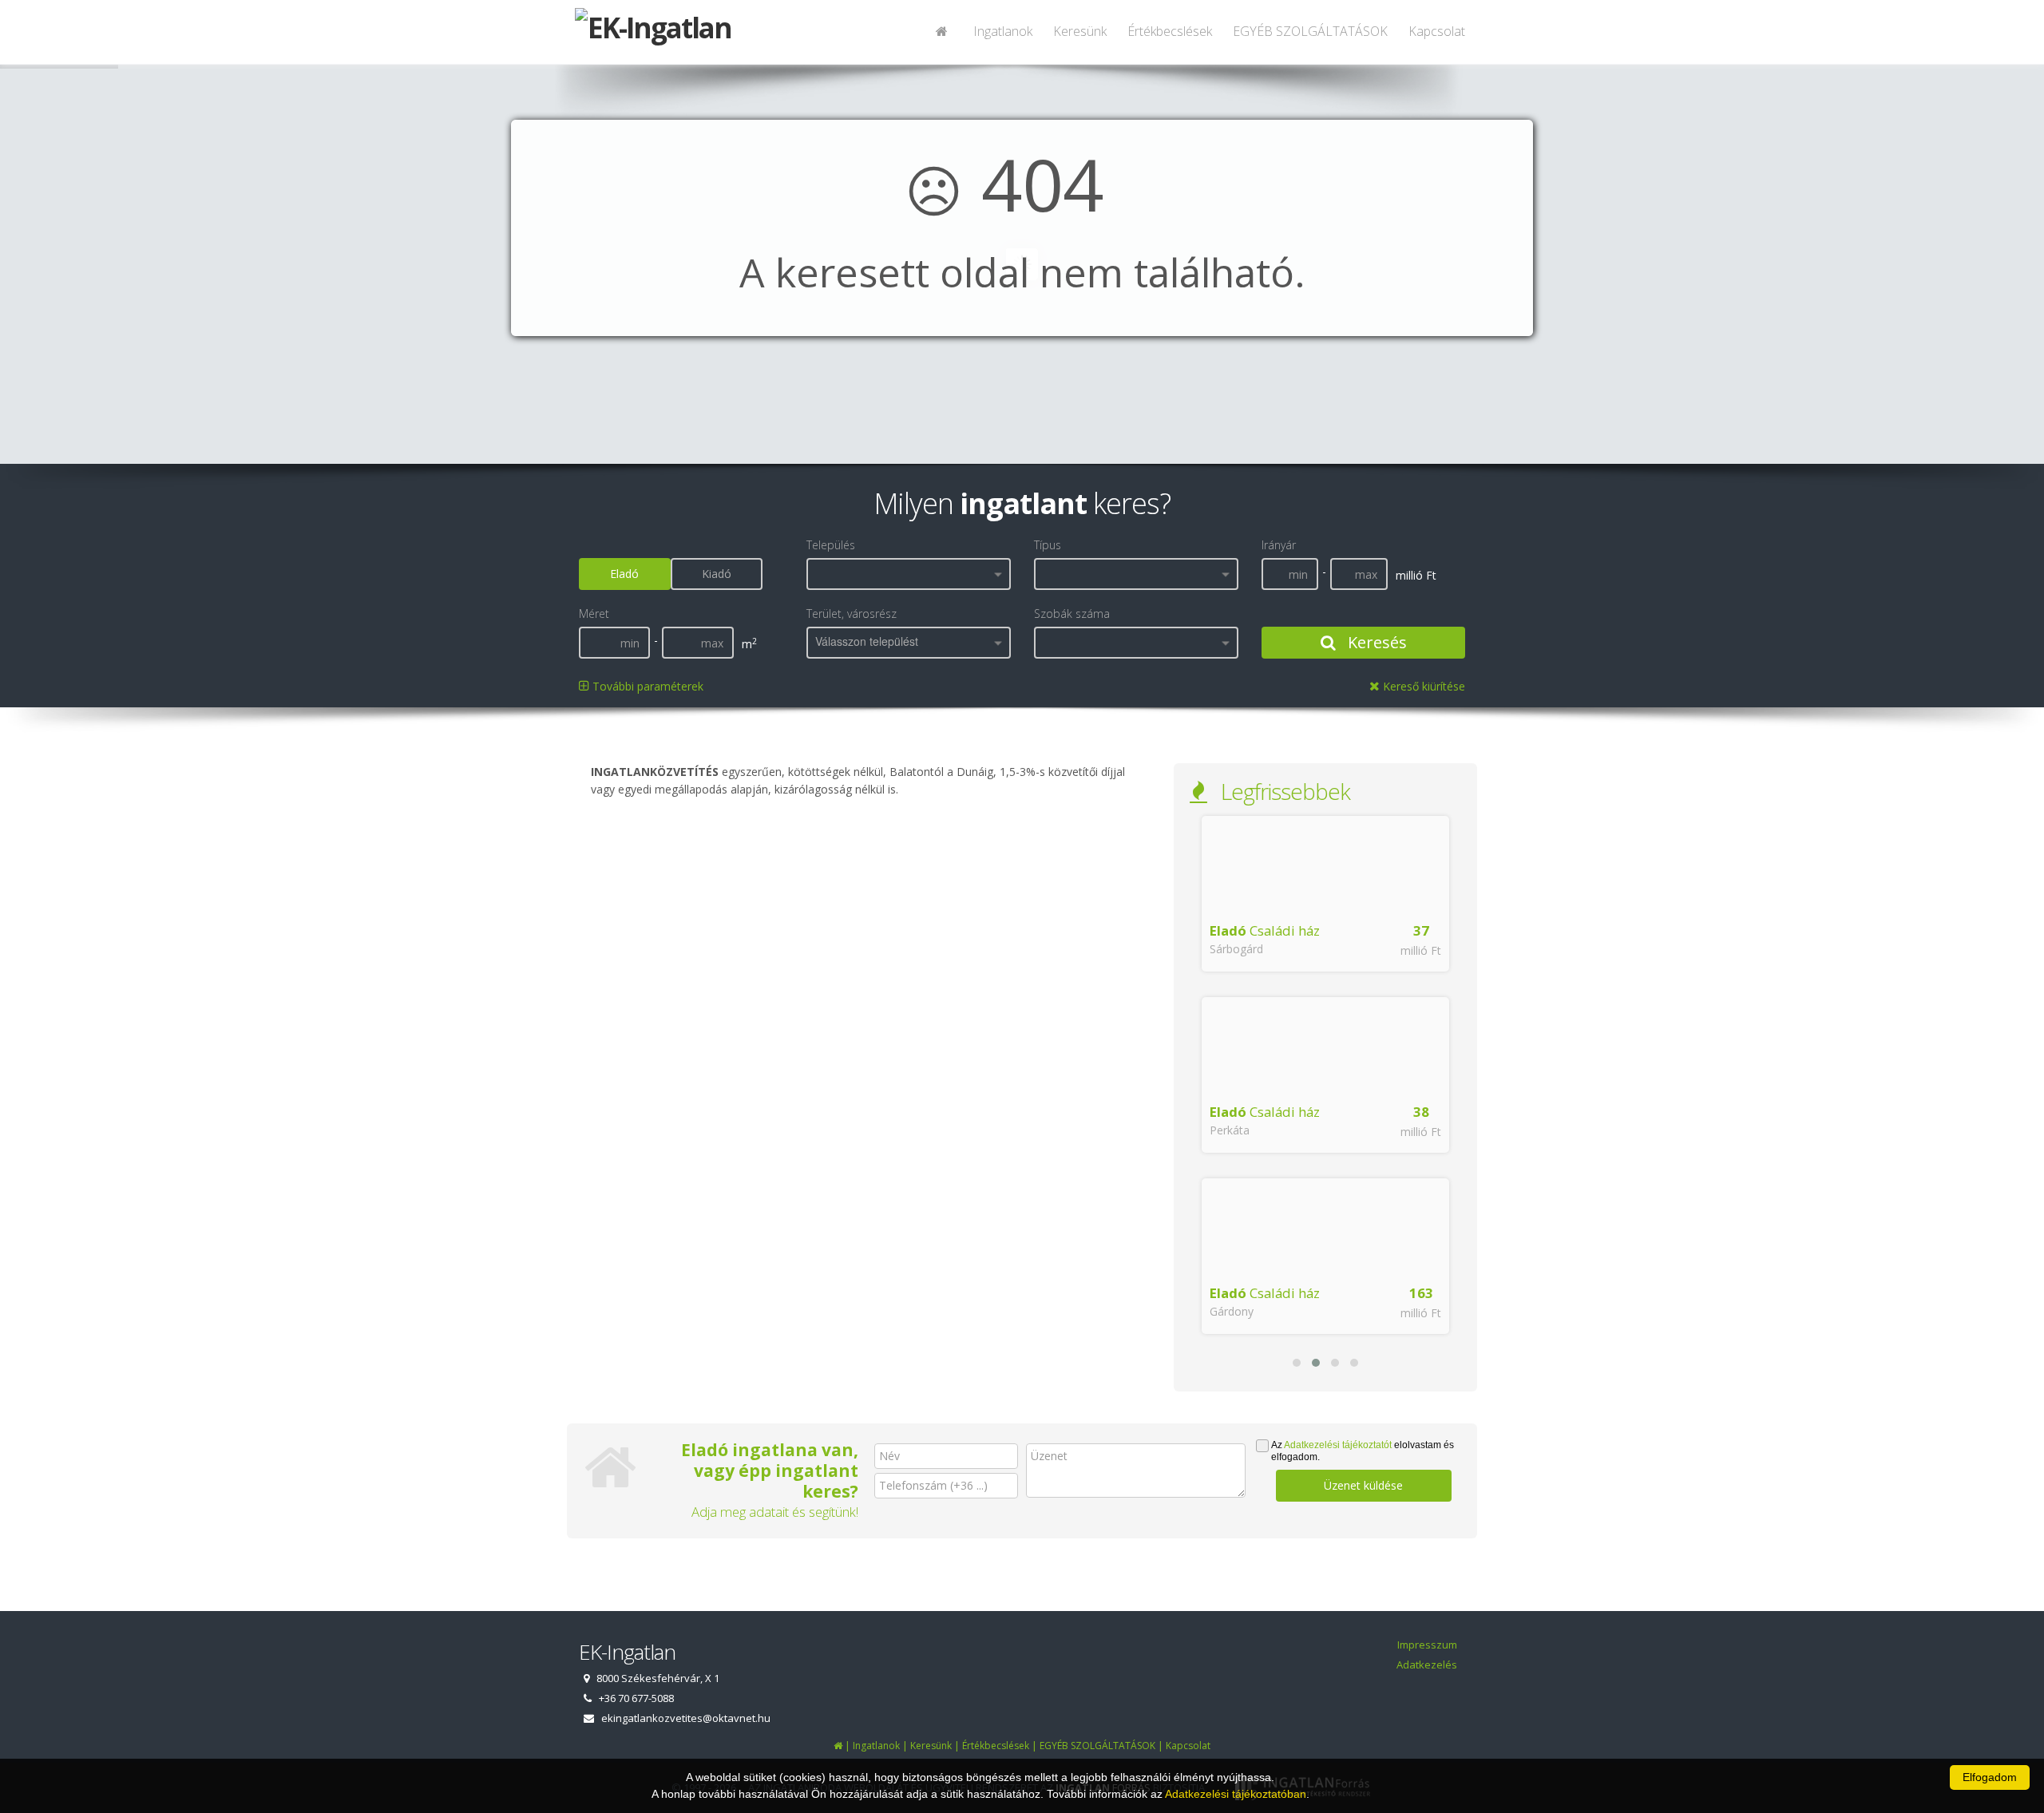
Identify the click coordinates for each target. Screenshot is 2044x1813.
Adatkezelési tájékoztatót (1338, 1445)
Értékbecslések (1170, 31)
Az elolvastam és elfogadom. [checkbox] (1363, 1451)
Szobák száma (1072, 614)
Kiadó (717, 574)
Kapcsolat (1437, 31)
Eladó (624, 574)
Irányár (1279, 545)
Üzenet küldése (1363, 1485)
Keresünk (1080, 31)
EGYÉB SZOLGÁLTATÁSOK (1310, 31)
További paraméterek (646, 686)
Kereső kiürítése (1422, 686)
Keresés (1375, 642)
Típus (1048, 545)
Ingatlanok (1003, 31)
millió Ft (1421, 950)
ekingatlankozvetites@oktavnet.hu (686, 1718)
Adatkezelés (1427, 1665)
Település (831, 545)
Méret (594, 614)
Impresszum (1427, 1645)
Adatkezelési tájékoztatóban (1236, 1794)
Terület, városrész (852, 614)
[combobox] (909, 574)
